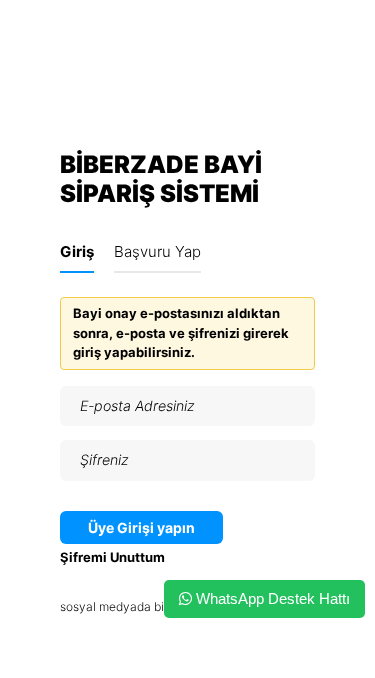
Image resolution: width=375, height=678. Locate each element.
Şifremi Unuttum (112, 557)
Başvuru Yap (157, 251)
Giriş (77, 251)
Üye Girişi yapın (141, 527)
